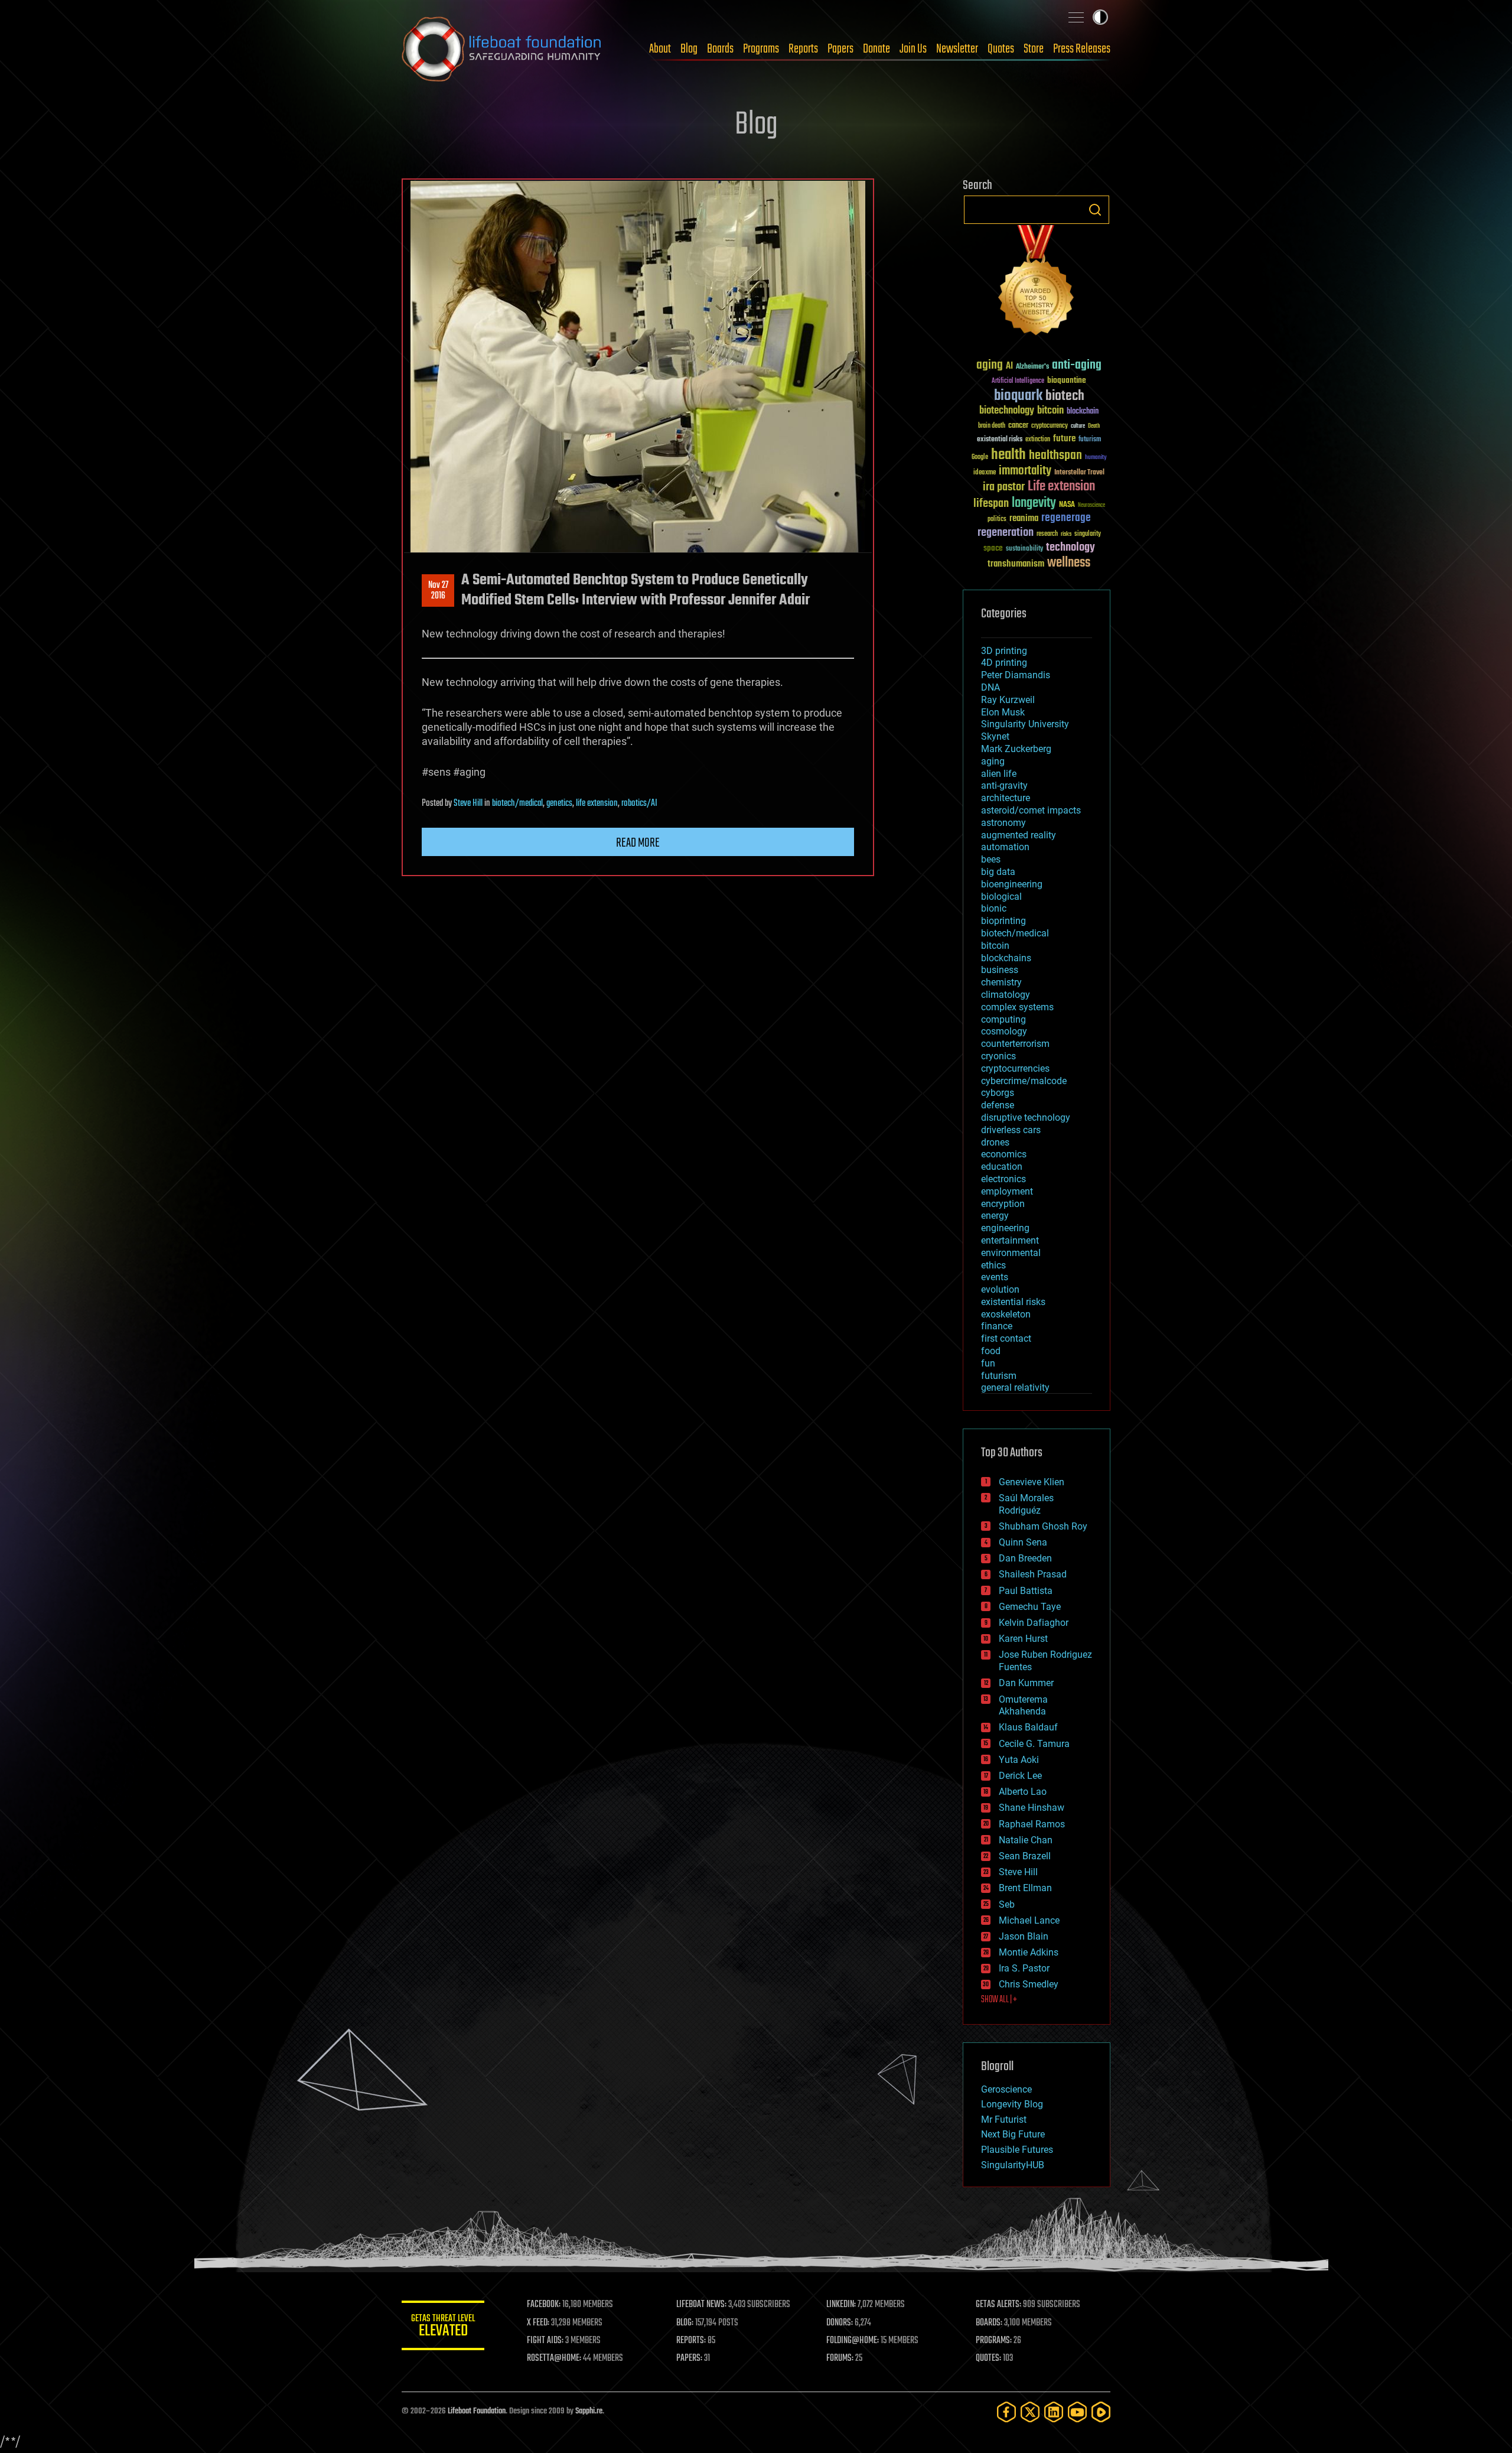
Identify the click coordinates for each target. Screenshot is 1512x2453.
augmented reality (1019, 835)
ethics (993, 1265)
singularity (1088, 534)
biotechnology (1007, 411)
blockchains (1006, 958)
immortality (1025, 471)
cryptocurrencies (1015, 1068)
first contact (1006, 1338)
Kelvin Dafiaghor (1034, 1623)
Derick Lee (1020, 1776)
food (991, 1351)
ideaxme (985, 473)
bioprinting (1003, 921)
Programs (761, 49)
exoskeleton (1006, 1314)
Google (980, 458)
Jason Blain (1024, 1936)
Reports (803, 49)
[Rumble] (1101, 2412)
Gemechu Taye (1030, 1607)
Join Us (913, 49)
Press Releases (1082, 49)
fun (988, 1363)
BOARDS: (989, 2323)
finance (997, 1326)
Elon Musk (1003, 712)
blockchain (1083, 412)
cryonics (998, 1056)
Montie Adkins (1029, 1952)
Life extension (1061, 487)
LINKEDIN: (841, 2305)
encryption (1003, 1204)
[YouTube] (1077, 2412)
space (993, 548)
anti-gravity (1004, 785)
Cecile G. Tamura (1034, 1744)
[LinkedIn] (1054, 2412)
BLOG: (685, 2323)
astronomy (1003, 823)
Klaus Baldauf (1028, 1727)
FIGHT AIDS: (545, 2341)
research (1047, 534)
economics (1004, 1154)
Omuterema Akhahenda (1023, 1706)
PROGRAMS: (994, 2341)
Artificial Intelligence (1018, 381)
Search (1095, 210)
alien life (999, 774)
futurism (1090, 440)
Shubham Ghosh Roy (1043, 1526)
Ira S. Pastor (1024, 1968)
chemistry (1001, 982)
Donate (876, 49)
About (660, 49)
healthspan (1055, 456)
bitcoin (1050, 411)
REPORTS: (691, 2341)
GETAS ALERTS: (998, 2305)
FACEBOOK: (544, 2305)
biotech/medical (517, 803)
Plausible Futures (1017, 2150)
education (1002, 1167)
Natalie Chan (1026, 1840)
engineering (1005, 1228)
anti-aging (1077, 365)
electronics (1003, 1179)
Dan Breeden (1025, 1558)
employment (1007, 1191)
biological (1001, 897)
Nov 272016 (438, 591)
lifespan (991, 504)
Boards (720, 49)
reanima (1024, 518)
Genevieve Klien (1032, 1482)
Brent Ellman (1025, 1888)
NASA (1067, 505)
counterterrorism (1015, 1044)
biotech (1065, 396)
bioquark (1018, 396)
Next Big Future (1013, 2134)
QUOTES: (988, 2358)
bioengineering (1012, 884)
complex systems (1017, 1007)
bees (991, 859)
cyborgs (998, 1093)
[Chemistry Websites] (1037, 283)
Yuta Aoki (1019, 1760)
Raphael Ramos (1032, 1824)
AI (1009, 367)
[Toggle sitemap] (1076, 17)
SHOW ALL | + (999, 2000)
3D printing (1004, 651)
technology (1071, 548)
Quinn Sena (1023, 1542)
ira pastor (1004, 487)
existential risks (1000, 440)
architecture (1006, 798)
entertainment (1010, 1240)
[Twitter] (1030, 2412)
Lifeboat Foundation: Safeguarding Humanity (502, 49)
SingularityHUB (1013, 2165)
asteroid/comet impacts (1031, 810)
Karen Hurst (1023, 1639)
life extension (597, 803)
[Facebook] (1006, 2412)
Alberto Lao (1023, 1792)
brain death (992, 426)
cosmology (1004, 1031)
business (1000, 970)
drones (995, 1142)
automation (1005, 847)
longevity (1034, 503)
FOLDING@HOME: (853, 2341)
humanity (1096, 458)
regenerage (1066, 518)
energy (995, 1216)
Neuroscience (1091, 506)
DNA (990, 687)
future (1064, 439)
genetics (559, 803)
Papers (840, 49)
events (995, 1277)
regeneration (1006, 533)
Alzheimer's (1032, 367)
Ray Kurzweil (1008, 700)
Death (1094, 426)
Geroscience (1006, 2089)
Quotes (1001, 49)
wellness (1069, 563)
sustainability (1024, 549)
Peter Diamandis (1016, 675)
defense (998, 1105)
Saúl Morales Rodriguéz (1026, 1504)
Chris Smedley (1029, 1984)
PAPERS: (689, 2358)
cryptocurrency (1050, 426)
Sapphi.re (589, 2411)
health (1008, 455)
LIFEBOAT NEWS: (701, 2305)
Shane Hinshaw (1032, 1808)
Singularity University (1025, 724)
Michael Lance (1029, 1920)
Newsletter (957, 49)
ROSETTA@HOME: (554, 2358)
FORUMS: (840, 2358)
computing (1003, 1019)
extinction (1038, 440)
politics (997, 520)
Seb (1007, 1904)
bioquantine (1067, 380)
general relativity (1015, 1387)
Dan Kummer (1026, 1683)
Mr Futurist (1004, 2119)
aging (990, 365)
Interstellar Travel (1079, 473)
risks (1066, 534)
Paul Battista (1026, 1591)
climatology (1006, 995)
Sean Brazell (1025, 1856)
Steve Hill (468, 803)
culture (1078, 426)
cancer (1018, 426)
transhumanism (1016, 564)
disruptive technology (1026, 1117)
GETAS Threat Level (443, 2327)
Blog (689, 49)
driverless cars (1011, 1130)
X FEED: (538, 2323)
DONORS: (840, 2323)
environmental (1011, 1253)
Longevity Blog (1012, 2104)
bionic (994, 908)
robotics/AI (639, 803)
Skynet (995, 736)
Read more (638, 843)
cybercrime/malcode (1024, 1081)
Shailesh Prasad (1033, 1574)
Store (1034, 49)
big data (998, 872)
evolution (1000, 1289)
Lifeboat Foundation (477, 2411)
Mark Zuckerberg (1016, 749)
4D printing (1004, 663)
